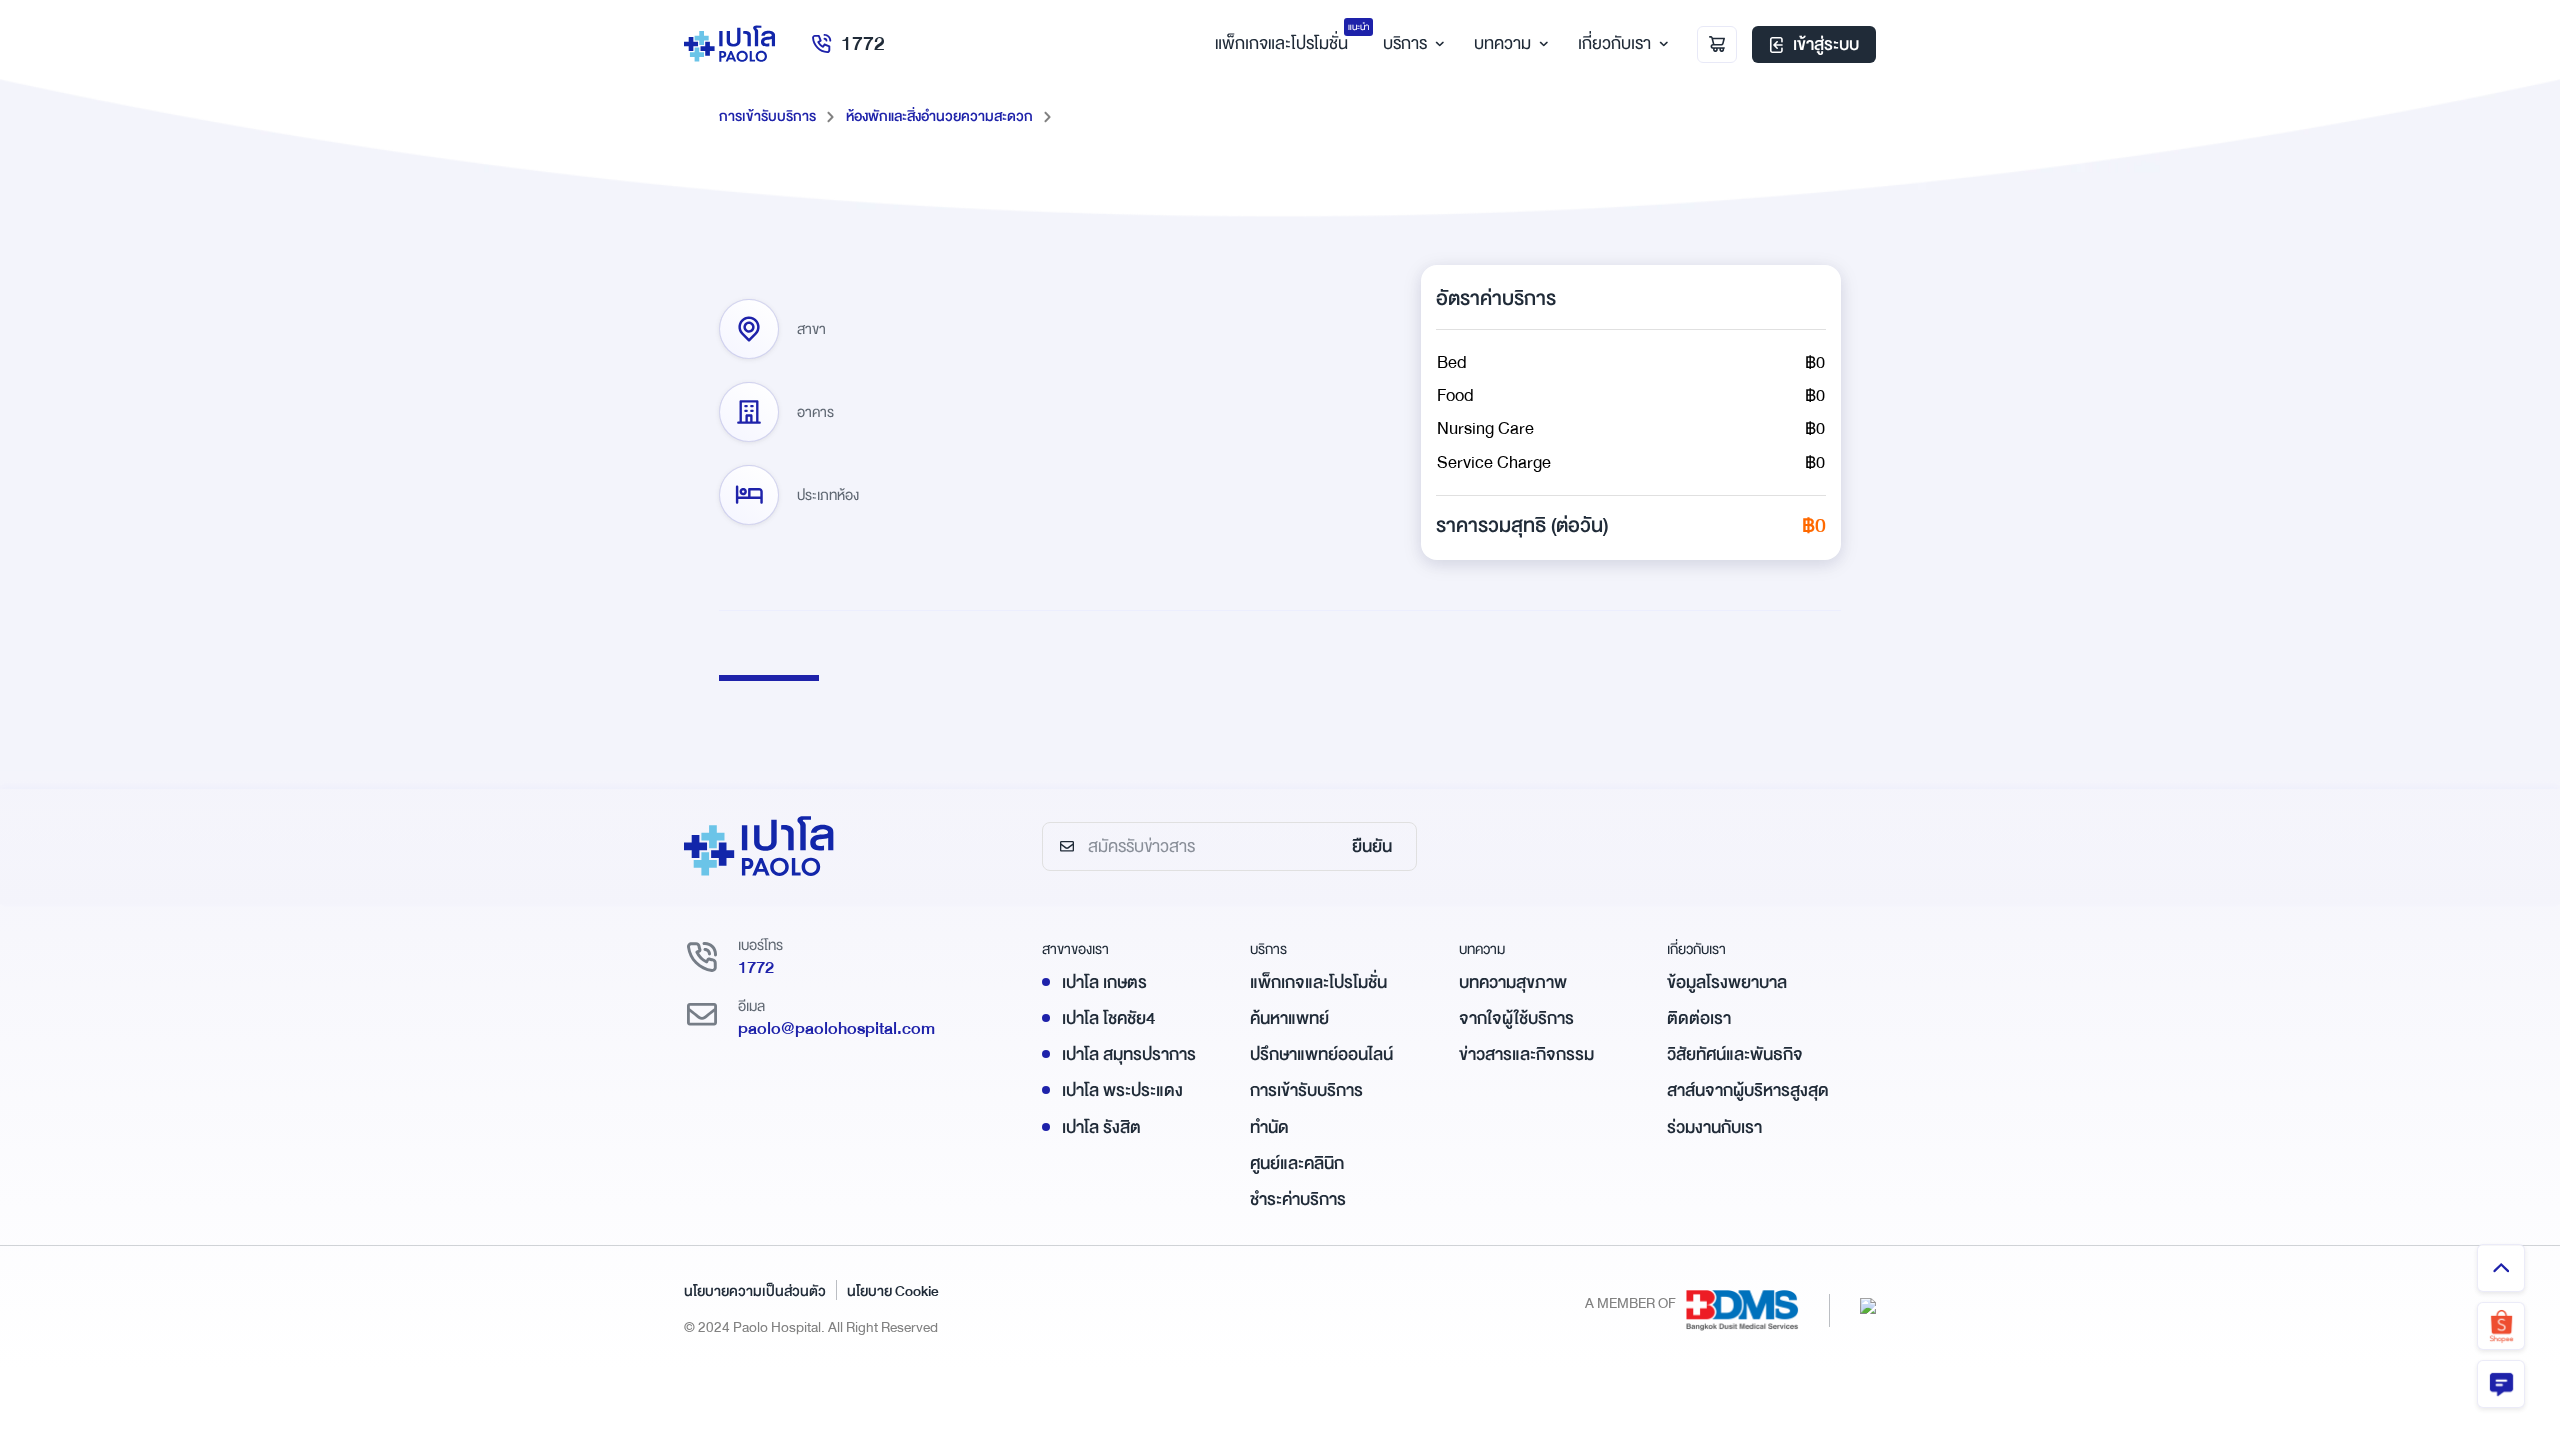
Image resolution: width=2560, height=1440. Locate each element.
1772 (863, 43)
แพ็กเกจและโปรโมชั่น (1318, 982)
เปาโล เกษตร (1104, 982)
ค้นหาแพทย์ (1289, 1018)
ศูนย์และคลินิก (1297, 1163)
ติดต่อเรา (1699, 1018)
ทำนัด (1269, 1127)
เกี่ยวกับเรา (1614, 43)
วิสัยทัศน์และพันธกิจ (1735, 1054)
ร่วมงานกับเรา (1714, 1127)
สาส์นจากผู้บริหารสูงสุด (1748, 1090)
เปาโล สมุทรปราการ (1129, 1054)
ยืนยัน (1372, 846)
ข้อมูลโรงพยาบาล (1727, 982)
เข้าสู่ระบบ (1826, 44)
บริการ (1405, 43)
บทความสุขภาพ (1513, 982)
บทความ (1502, 43)
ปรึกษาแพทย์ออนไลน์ (1321, 1054)
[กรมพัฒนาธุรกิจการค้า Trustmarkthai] (1868, 1305)
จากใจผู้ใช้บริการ (1516, 1018)
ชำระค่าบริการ (1298, 1199)
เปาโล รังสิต (1101, 1127)
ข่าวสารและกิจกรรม (1526, 1054)
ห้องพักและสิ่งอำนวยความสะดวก (939, 116)
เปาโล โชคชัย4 (1108, 1018)
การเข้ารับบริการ (767, 116)
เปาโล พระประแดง (1122, 1090)
